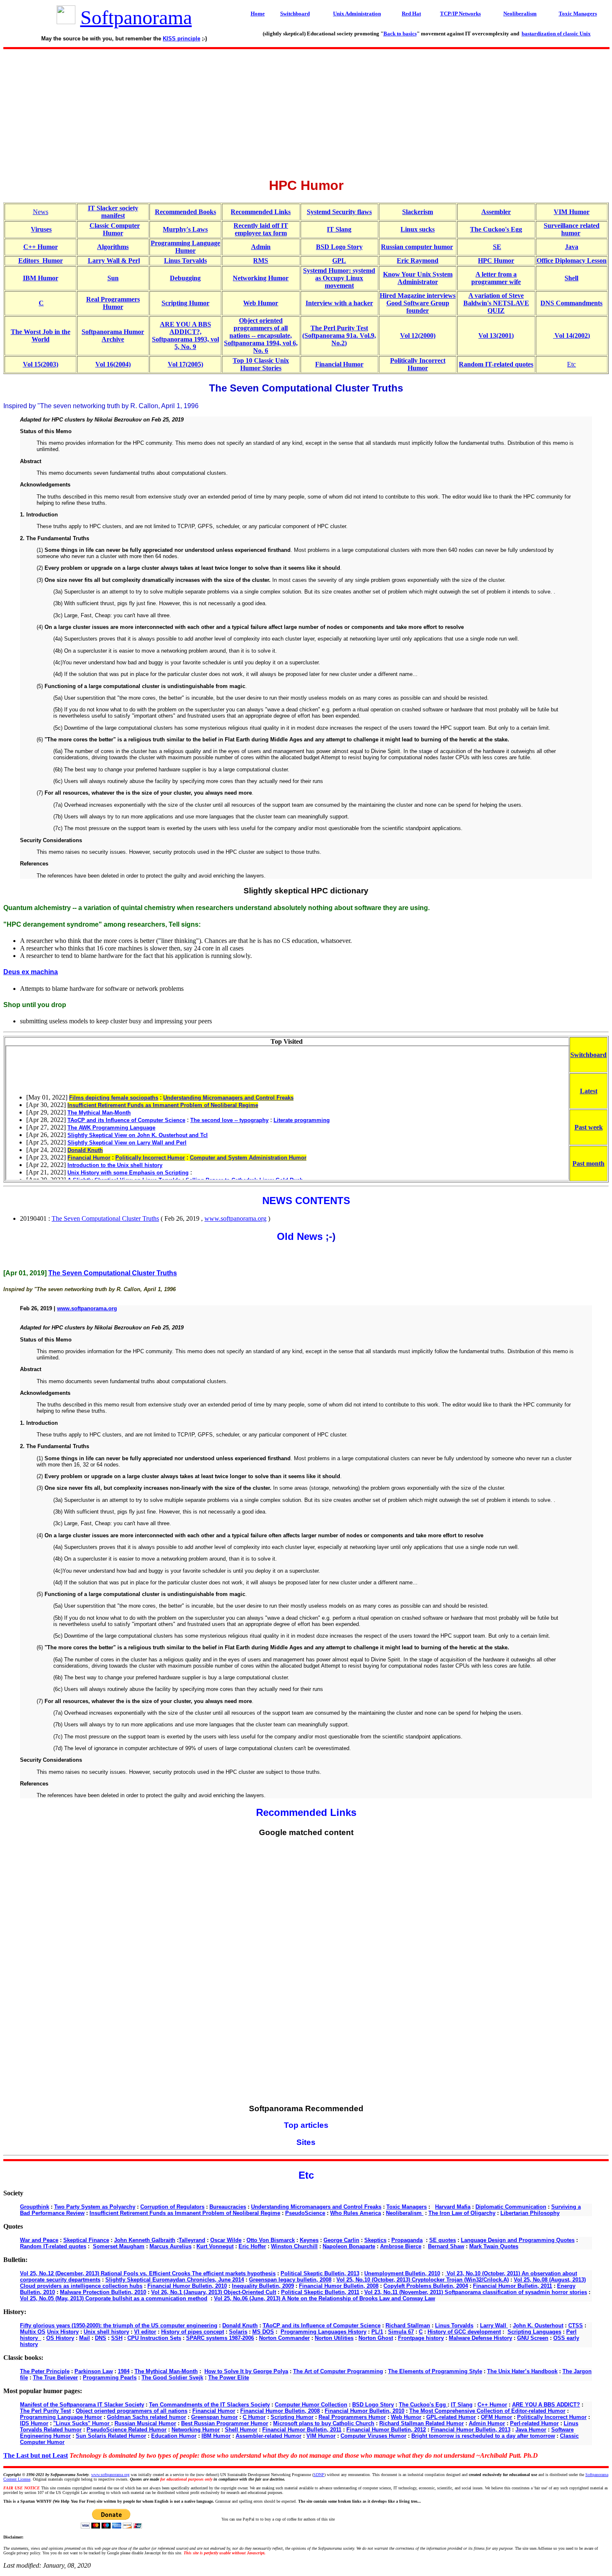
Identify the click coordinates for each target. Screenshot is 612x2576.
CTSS (576, 2325)
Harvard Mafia (453, 2207)
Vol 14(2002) (572, 335)
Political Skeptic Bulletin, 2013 (320, 2273)
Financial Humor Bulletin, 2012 (386, 2430)
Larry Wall (494, 2325)
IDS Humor (34, 2423)
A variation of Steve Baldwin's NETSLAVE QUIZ (496, 303)
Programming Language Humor (185, 247)
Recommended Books (185, 212)
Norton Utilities (334, 2338)
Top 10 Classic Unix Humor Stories (261, 364)
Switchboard (588, 1055)
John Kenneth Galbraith (145, 2240)
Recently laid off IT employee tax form (261, 229)
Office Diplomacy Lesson (572, 261)
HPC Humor (496, 261)
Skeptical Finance (86, 2240)
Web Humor (261, 303)
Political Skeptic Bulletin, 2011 (320, 2292)
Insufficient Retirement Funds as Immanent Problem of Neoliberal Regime (185, 2213)
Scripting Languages (534, 2332)
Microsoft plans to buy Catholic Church (324, 2423)
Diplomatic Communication (511, 2207)
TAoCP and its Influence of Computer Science (322, 2325)
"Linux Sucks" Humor (82, 2423)
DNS (101, 2338)
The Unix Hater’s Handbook (522, 2371)
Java (572, 247)
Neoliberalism (405, 2213)
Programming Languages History (323, 2332)
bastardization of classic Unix (556, 34)
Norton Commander (284, 2338)
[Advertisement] (306, 111)
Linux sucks (418, 229)
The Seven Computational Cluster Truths (105, 1218)
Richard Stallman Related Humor (422, 2423)
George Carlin (341, 2240)
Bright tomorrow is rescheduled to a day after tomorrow (483, 2436)
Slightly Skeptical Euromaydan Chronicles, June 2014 (175, 2280)
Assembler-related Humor (269, 2436)
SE (497, 247)
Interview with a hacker (339, 303)
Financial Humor (339, 364)
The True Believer (55, 2378)
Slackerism (418, 212)
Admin (261, 247)
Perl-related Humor (534, 2423)
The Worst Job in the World (41, 335)
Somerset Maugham (119, 2246)
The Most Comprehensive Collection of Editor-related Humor (487, 2411)
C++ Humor (41, 247)
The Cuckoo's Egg (496, 229)
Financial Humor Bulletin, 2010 (187, 2286)
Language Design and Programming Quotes (518, 2240)
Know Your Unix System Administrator (418, 278)
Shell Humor (241, 2430)
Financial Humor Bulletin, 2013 (471, 2430)
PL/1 (377, 2332)
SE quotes (443, 2240)
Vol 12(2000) (418, 335)
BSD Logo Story (339, 247)
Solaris (238, 2332)
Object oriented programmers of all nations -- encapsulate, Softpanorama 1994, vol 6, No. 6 (261, 335)
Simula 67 (401, 2332)
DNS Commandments (571, 303)
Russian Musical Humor (145, 2423)
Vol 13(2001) (496, 335)
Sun (113, 278)
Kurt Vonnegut (215, 2246)
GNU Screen (533, 2338)
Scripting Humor (185, 303)
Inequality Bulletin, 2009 (263, 2286)
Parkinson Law (94, 2371)
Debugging (185, 278)
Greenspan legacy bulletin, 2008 (290, 2280)
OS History (60, 2338)
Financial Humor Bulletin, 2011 (512, 2286)
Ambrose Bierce (401, 2246)
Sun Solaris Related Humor (111, 2436)
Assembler (496, 212)
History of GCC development (464, 2332)
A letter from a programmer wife (496, 278)
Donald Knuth (240, 2325)
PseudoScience (305, 2213)
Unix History (63, 2332)
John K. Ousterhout (538, 2325)
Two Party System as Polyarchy (95, 2207)
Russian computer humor (417, 247)
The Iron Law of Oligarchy (462, 2213)
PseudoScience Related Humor (127, 2430)
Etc (571, 364)
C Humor (254, 2417)
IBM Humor (41, 278)
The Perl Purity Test (45, 2411)
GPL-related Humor (451, 2417)
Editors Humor (41, 261)
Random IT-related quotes (496, 364)
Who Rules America (356, 2213)
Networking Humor (261, 278)
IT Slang (339, 229)
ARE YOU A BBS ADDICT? (546, 2405)
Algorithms (113, 247)
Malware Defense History (480, 2338)
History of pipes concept (193, 2332)
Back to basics (400, 34)
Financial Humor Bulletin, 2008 (339, 2286)
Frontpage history (421, 2338)
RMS (261, 261)
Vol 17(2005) (185, 364)
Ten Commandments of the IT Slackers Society (209, 2405)
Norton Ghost (376, 2338)
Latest (589, 1091)
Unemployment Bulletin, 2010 (402, 2273)
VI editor (145, 2332)
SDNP (319, 2475)
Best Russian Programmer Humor (225, 2423)
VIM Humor (572, 212)
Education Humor (174, 2436)
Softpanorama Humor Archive (113, 335)
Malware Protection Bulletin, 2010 (103, 2292)
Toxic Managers (407, 2207)
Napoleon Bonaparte (349, 2246)
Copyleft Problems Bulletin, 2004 (426, 2286)
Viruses (41, 229)
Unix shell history (106, 2332)
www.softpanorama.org (235, 1218)
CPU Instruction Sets (154, 2338)
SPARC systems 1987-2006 (220, 2338)
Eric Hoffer (252, 2246)
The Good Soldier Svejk (172, 2378)
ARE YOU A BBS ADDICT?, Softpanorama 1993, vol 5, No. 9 (185, 335)
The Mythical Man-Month (166, 2371)
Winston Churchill (294, 2246)
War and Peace (39, 2240)
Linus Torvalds (185, 261)
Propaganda (407, 2240)
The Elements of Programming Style (435, 2371)
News (41, 212)
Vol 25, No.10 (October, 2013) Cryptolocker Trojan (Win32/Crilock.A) (423, 2280)
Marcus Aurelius (170, 2246)
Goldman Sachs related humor (147, 2417)
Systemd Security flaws (339, 212)
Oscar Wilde (226, 2240)
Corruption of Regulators (172, 2207)
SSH (117, 2338)
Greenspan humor (214, 2417)
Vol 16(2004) (113, 364)
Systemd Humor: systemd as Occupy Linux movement (339, 278)
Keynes (309, 2240)
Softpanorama (136, 17)
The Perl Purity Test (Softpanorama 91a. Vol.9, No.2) (339, 335)
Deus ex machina (31, 972)
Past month (588, 1163)
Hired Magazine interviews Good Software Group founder (418, 303)
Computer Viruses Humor (373, 2436)
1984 (124, 2371)
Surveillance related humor (572, 229)
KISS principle (182, 39)
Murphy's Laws (185, 229)
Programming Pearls (110, 2378)
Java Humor (531, 2430)
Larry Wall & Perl (114, 261)
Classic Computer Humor (115, 229)
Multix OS (33, 2332)
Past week (589, 1127)
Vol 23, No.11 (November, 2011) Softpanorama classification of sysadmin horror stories (476, 2292)
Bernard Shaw (446, 2246)
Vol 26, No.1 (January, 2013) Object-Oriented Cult (214, 2292)
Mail (85, 2338)
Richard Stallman (408, 2325)
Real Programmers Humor (113, 303)
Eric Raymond (418, 261)
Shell (571, 278)
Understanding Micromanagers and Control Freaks (316, 2207)
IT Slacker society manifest (113, 212)
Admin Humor (487, 2423)
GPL (339, 261)
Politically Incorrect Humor (418, 364)
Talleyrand (192, 2240)
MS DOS (263, 2332)
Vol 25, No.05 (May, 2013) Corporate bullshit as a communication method (114, 2298)
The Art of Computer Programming (338, 2371)
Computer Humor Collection (311, 2405)
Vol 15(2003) (41, 364)
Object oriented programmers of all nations (132, 2411)
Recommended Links (261, 212)
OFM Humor (496, 2417)
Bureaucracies (228, 2207)
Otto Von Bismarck (271, 2240)
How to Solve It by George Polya (246, 2371)
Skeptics (375, 2240)
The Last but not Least (36, 2455)
